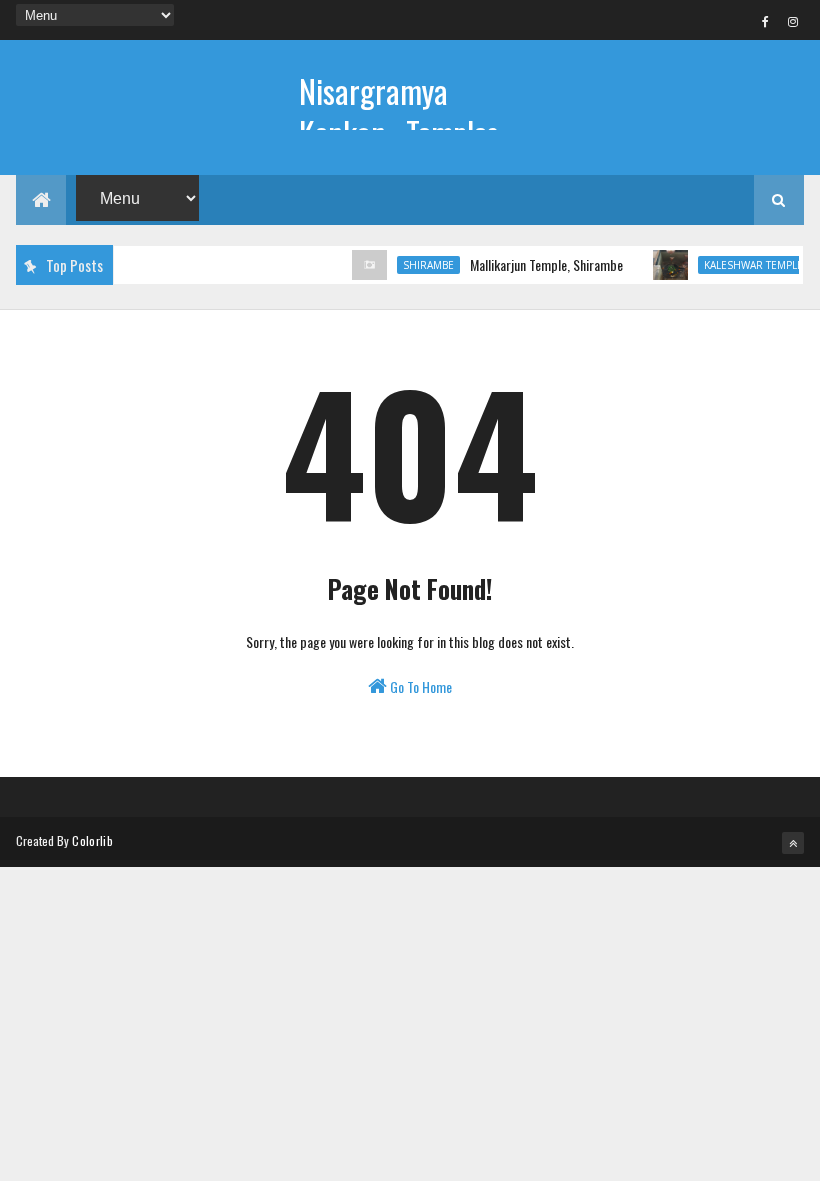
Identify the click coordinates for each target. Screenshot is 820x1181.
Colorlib (92, 840)
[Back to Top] (793, 843)
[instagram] (793, 21)
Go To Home (419, 686)
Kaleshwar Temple (744, 265)
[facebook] (766, 21)
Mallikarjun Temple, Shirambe (537, 264)
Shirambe (419, 265)
